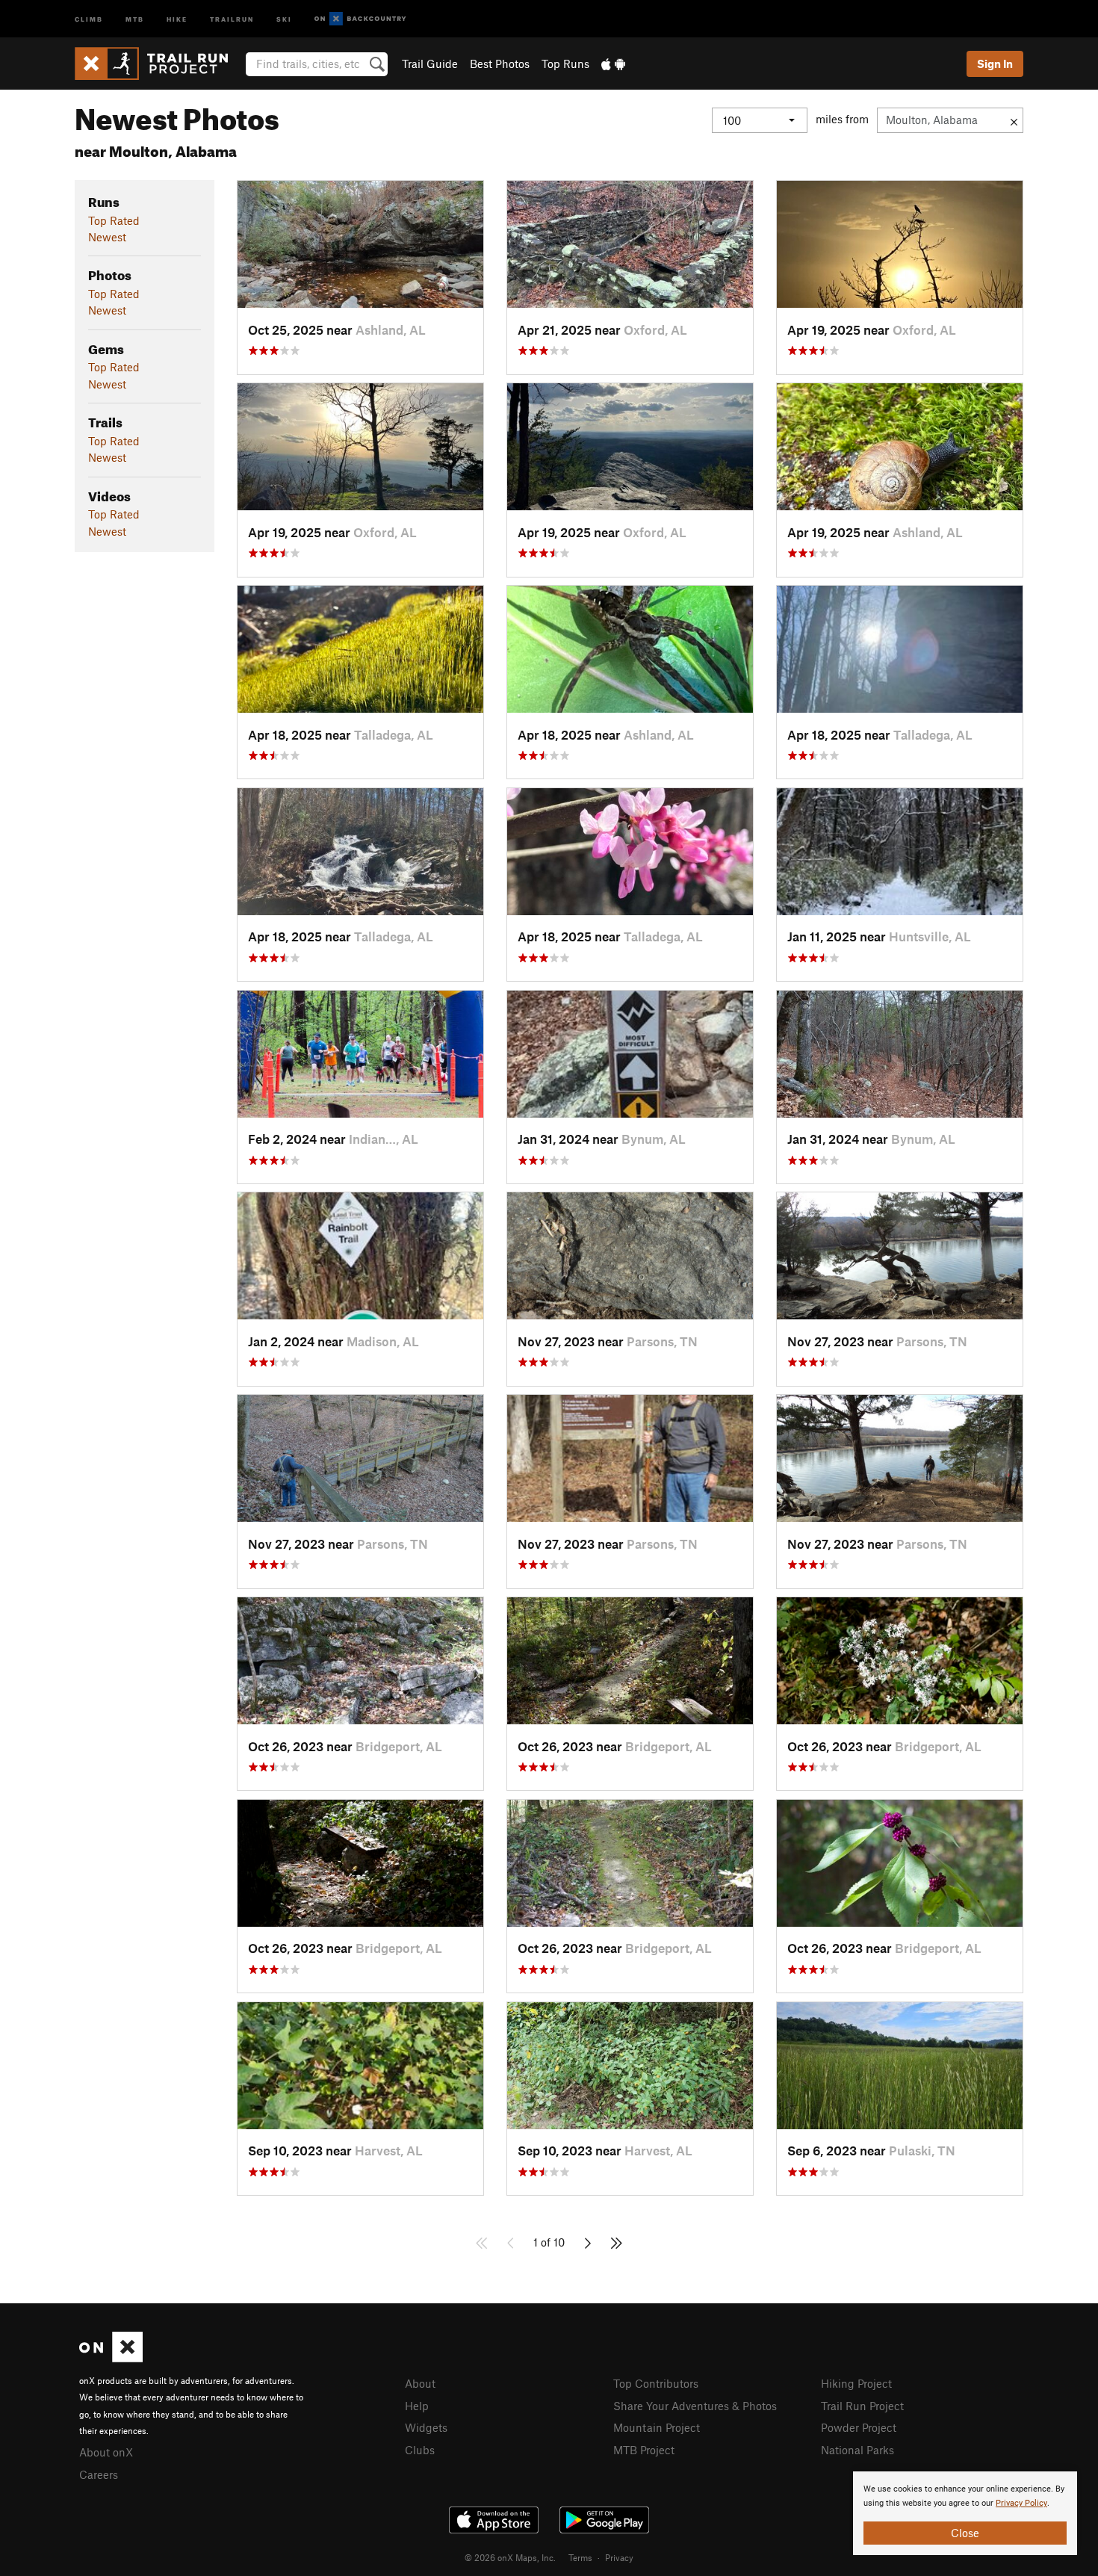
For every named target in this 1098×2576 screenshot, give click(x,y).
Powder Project (859, 2427)
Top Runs (565, 64)
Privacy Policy (1021, 2503)
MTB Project (644, 2450)
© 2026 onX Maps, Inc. (510, 2557)
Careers (99, 2474)
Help (417, 2406)
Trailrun (232, 18)
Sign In (995, 64)
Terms (580, 2557)
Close (965, 2533)
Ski (284, 18)
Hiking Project (856, 2383)
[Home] (159, 64)
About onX (106, 2452)
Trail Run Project (862, 2406)
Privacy (619, 2557)
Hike (177, 18)
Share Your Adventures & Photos (695, 2406)
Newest (107, 237)
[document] (965, 2513)
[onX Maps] (111, 2358)
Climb (89, 18)
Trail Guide (430, 64)
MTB (135, 18)
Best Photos (500, 64)
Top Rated (114, 220)
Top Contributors (656, 2383)
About (420, 2383)
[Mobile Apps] (613, 64)
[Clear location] (1014, 120)
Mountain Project (657, 2427)
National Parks (857, 2450)
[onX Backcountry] (360, 19)
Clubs (420, 2450)
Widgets (426, 2427)
